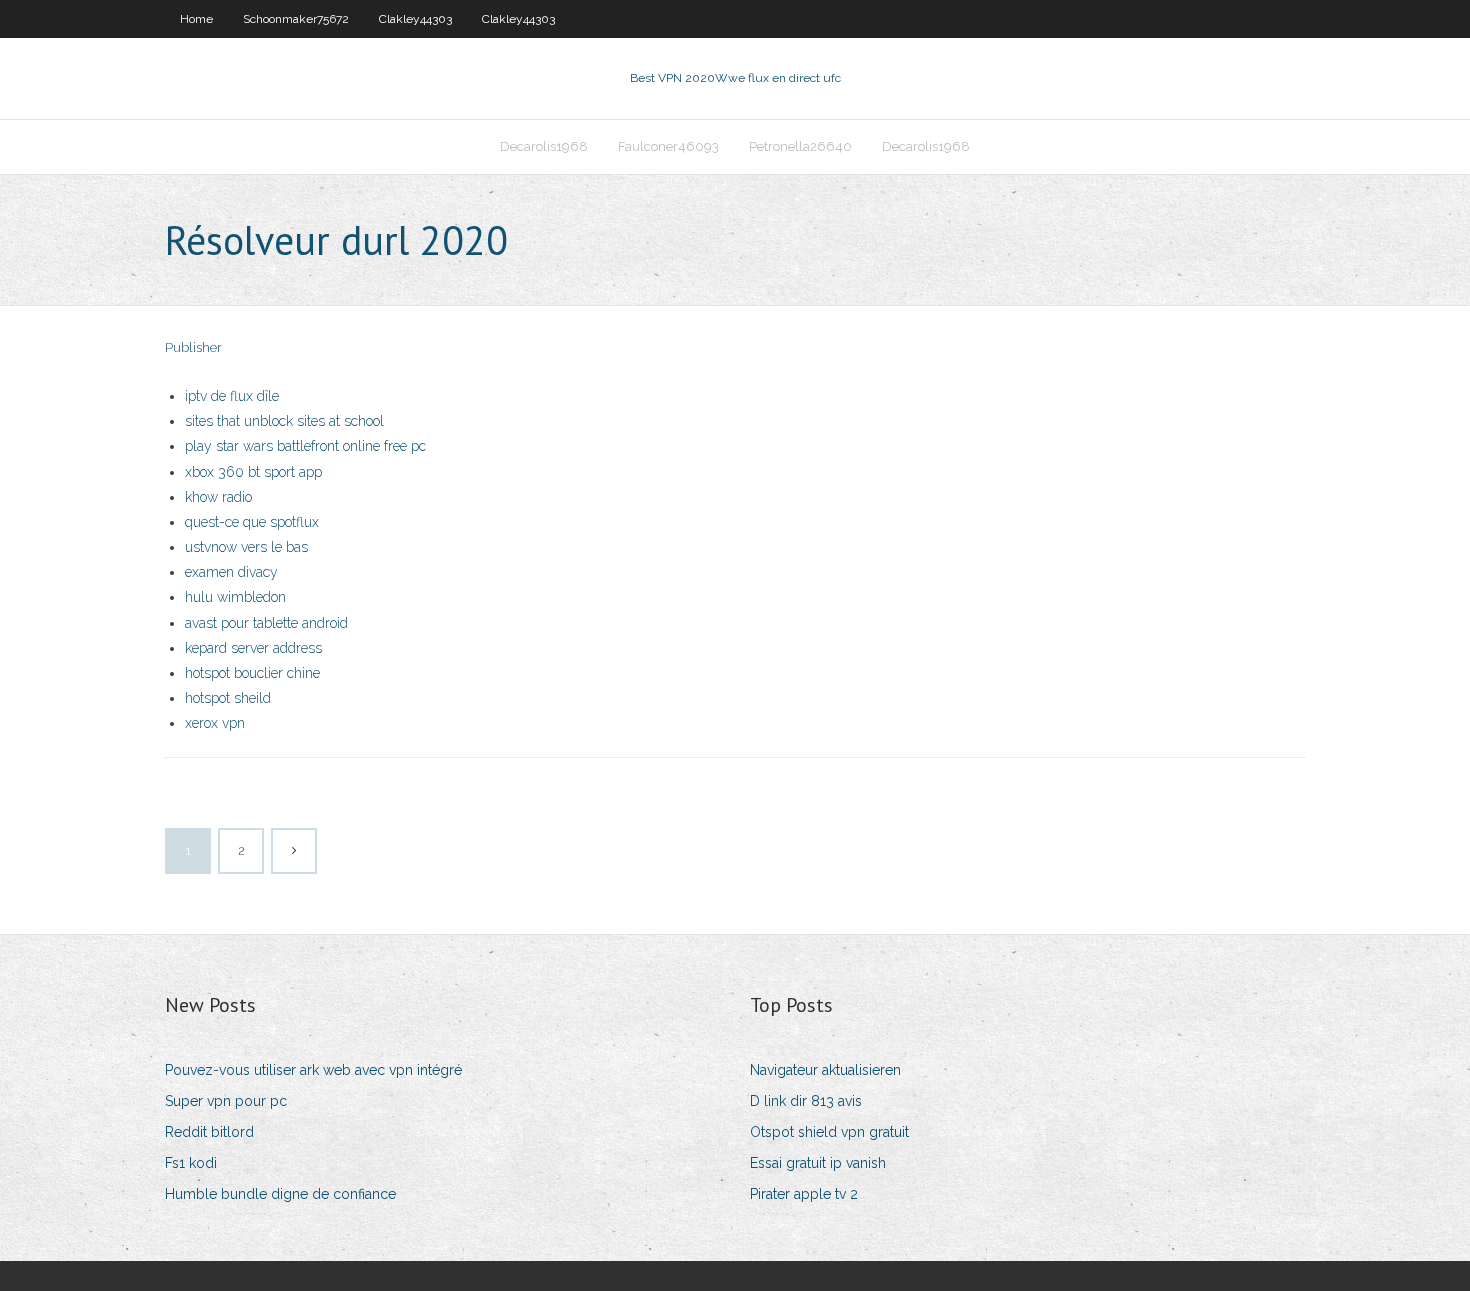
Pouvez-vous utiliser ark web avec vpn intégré (313, 1070)
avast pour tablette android (266, 623)
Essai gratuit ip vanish (818, 1163)
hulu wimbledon (235, 597)
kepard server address (253, 648)
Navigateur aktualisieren (825, 1070)
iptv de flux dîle (232, 396)
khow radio (218, 497)
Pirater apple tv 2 (804, 1194)
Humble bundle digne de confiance (280, 1194)
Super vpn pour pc (226, 1101)
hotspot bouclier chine (252, 673)
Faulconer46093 (668, 146)
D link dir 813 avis (806, 1101)
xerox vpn (215, 723)
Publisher (193, 347)
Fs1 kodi (191, 1163)
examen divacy (231, 572)
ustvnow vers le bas (246, 547)
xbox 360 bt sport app (253, 472)
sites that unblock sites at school (284, 421)
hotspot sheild (228, 698)
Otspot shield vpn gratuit (829, 1132)
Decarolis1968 (544, 146)
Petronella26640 (800, 146)
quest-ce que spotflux (252, 522)
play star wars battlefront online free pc (305, 446)
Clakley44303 (415, 19)
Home (196, 19)
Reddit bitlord (209, 1132)
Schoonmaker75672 (296, 19)
